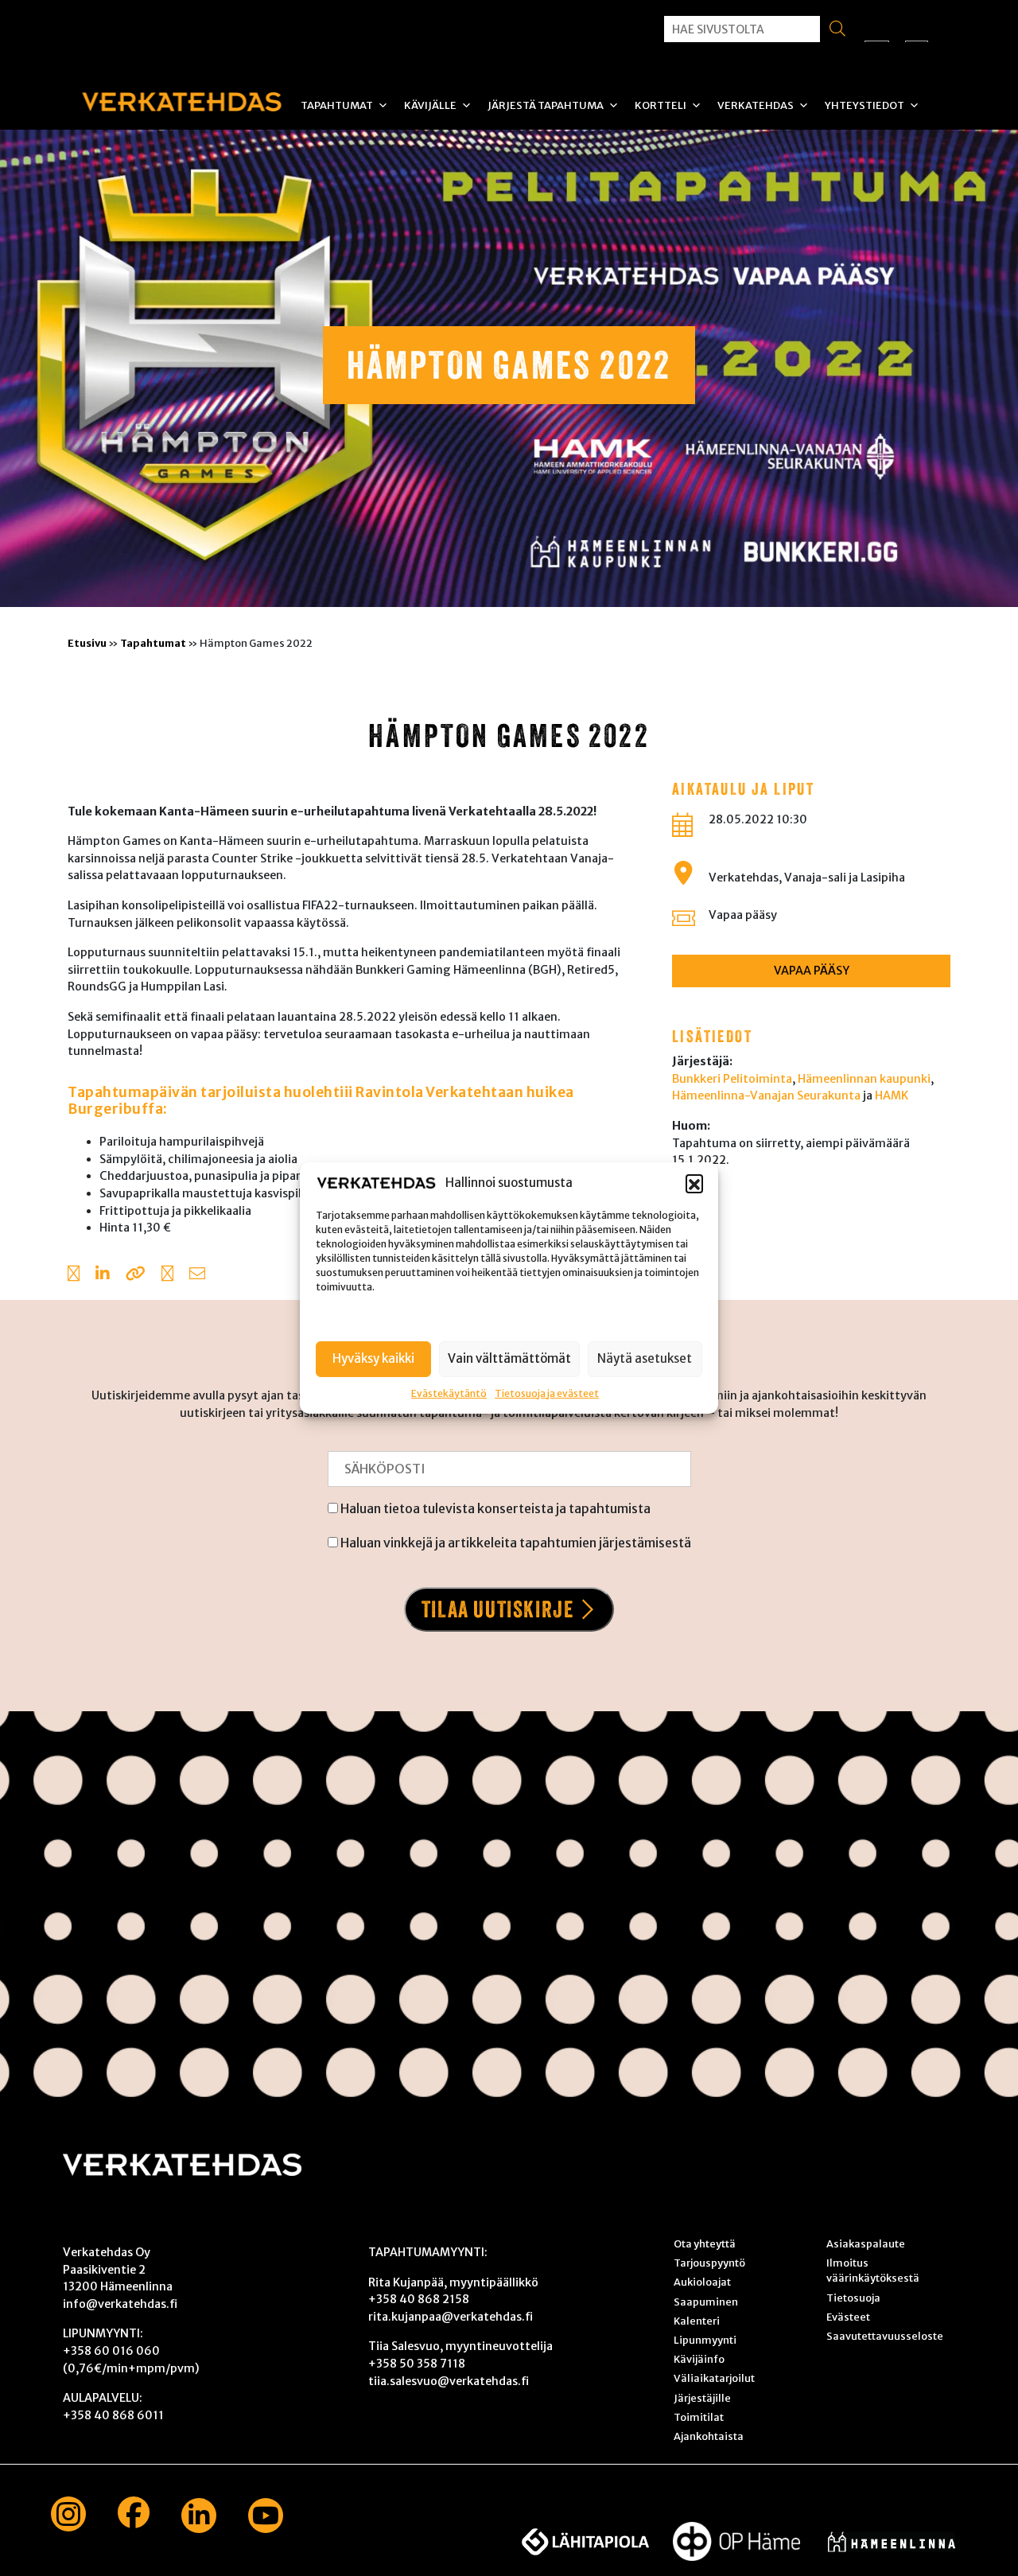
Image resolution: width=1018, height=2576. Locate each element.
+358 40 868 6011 (113, 2415)
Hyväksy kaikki (373, 1358)
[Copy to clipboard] (136, 1275)
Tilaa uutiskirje (498, 1609)
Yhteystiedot (865, 105)
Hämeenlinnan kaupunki (864, 1079)
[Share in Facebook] (74, 1275)
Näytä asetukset (645, 1358)
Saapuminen (706, 2302)
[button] (694, 1183)
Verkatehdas (756, 105)
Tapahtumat (337, 105)
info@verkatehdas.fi (120, 2304)
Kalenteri (697, 2321)
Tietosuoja (853, 2298)
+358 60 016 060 (111, 2351)
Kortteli (661, 105)
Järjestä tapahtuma (546, 105)
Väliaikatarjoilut (714, 2378)
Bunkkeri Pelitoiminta (732, 1079)
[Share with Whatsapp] (167, 1275)
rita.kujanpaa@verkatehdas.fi (451, 2317)
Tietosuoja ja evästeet (547, 1393)
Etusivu (87, 643)
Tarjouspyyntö (709, 2263)
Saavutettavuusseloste (885, 2336)
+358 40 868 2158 (419, 2299)
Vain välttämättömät (509, 1358)
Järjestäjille (702, 2398)
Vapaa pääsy (743, 915)
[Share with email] (197, 1275)
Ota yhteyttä (705, 2243)
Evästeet (848, 2317)
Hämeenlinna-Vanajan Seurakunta (766, 1095)
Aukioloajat (702, 2282)
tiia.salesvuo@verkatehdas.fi (449, 2381)
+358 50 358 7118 (417, 2364)
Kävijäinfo (699, 2359)
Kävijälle (430, 105)
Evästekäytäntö (449, 1393)
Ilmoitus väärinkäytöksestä (873, 2270)
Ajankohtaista (709, 2436)
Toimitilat (699, 2417)
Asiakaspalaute (866, 2243)
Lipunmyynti (705, 2340)
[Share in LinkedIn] (103, 1275)
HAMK (892, 1095)
